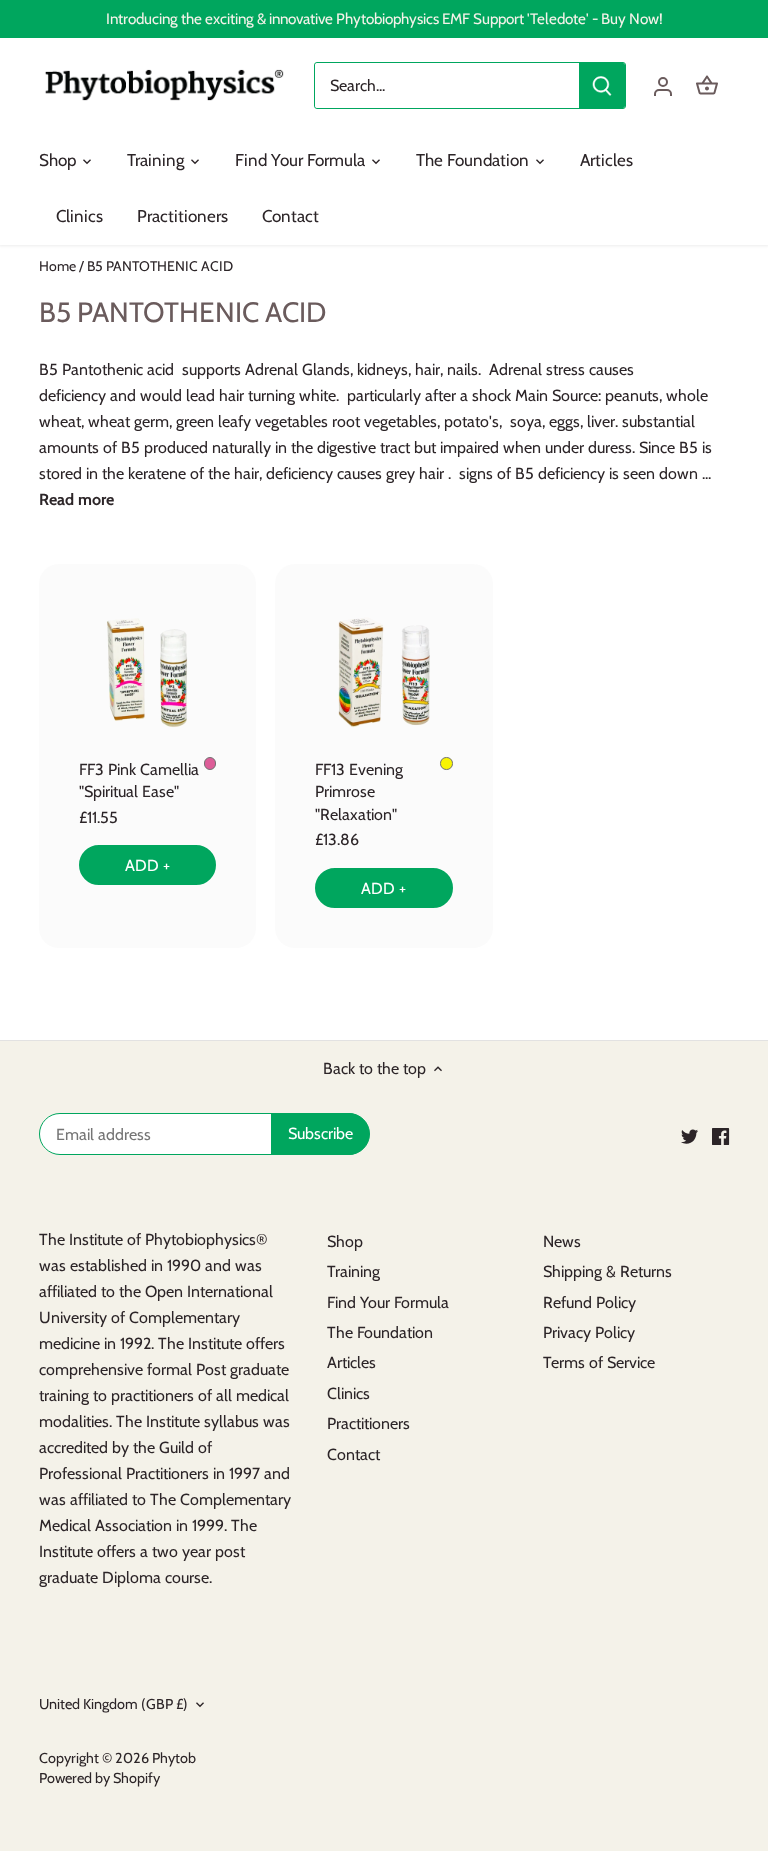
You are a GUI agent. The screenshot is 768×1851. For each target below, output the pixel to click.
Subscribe (630, 1749)
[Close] (700, 1578)
